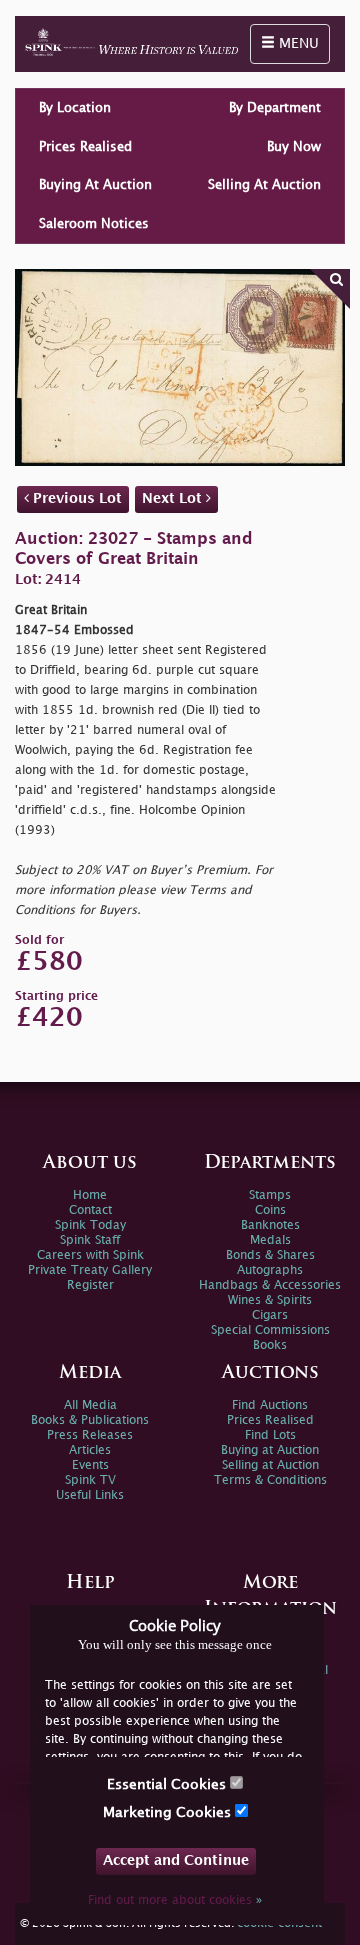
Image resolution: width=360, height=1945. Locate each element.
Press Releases (90, 1435)
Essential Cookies (168, 1784)
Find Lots (270, 1435)
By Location (75, 108)
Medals (270, 1240)
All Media (90, 1405)
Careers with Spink (90, 1255)
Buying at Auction (270, 1450)
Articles (90, 1450)
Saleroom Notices (94, 224)
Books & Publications (90, 1420)
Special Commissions (270, 1330)
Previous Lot (75, 498)
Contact (90, 1210)
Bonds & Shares (270, 1255)
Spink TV (90, 1480)
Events (90, 1465)
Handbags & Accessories (270, 1285)
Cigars (270, 1315)
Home (90, 1195)
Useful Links (90, 1495)
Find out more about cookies (175, 1900)
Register (90, 1285)
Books (270, 1345)
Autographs (270, 1270)
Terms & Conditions (270, 1480)
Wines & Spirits (270, 1300)
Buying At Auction (95, 185)
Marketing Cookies (169, 1812)
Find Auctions (270, 1405)
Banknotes (270, 1225)
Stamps (270, 1195)
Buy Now (294, 147)
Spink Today (90, 1225)
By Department (275, 108)
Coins (270, 1210)
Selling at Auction (270, 1465)
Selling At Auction (264, 185)
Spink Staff (90, 1240)
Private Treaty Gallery (90, 1270)
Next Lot (174, 498)
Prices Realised (85, 147)
